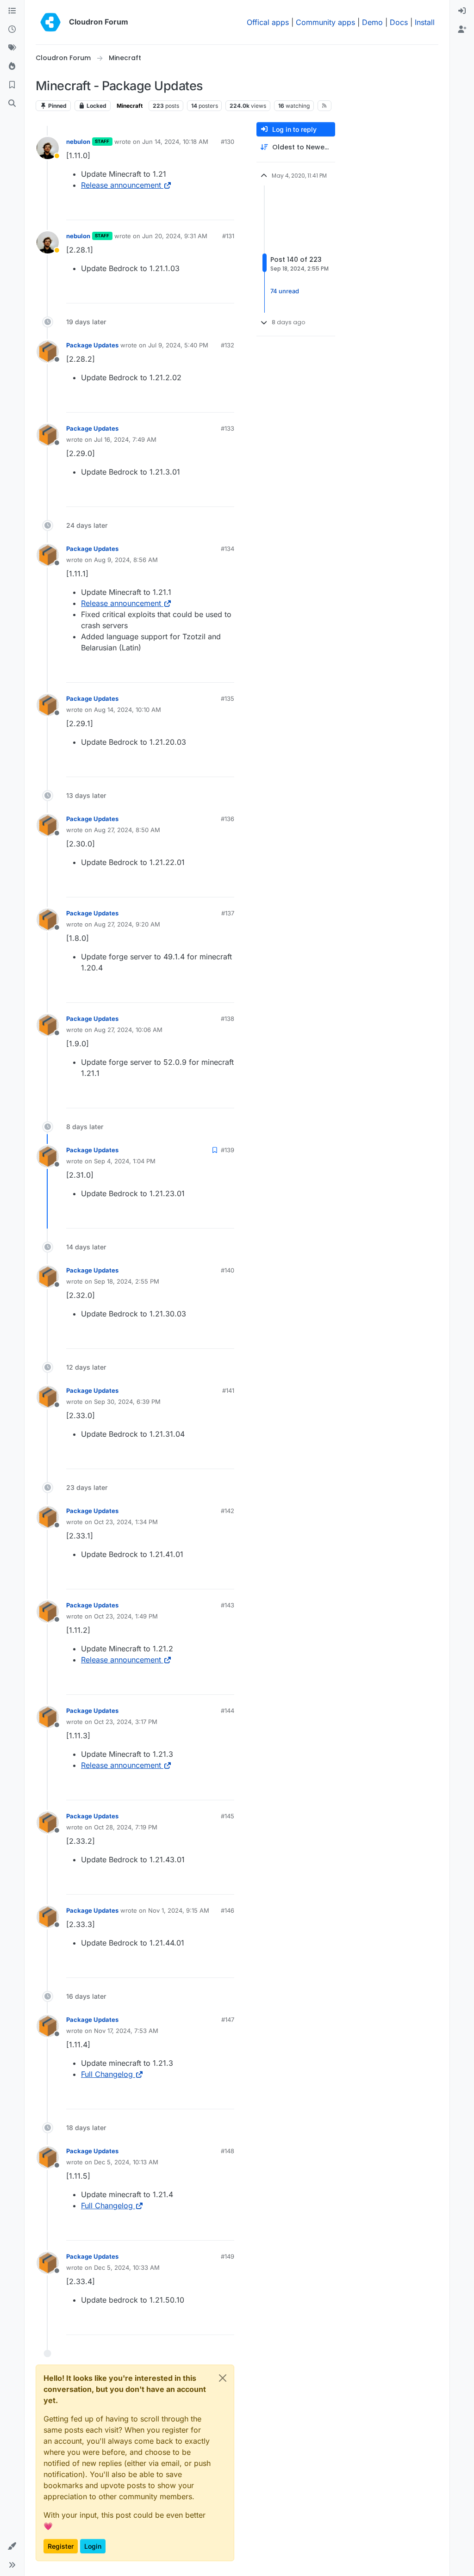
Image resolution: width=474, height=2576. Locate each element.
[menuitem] (462, 11)
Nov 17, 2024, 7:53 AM (126, 2031)
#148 (228, 2151)
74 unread (285, 291)
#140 (228, 1270)
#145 (228, 1816)
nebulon (78, 142)
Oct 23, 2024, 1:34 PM (126, 1522)
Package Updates (92, 345)
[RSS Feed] (325, 105)
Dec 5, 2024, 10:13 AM (126, 2162)
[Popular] (12, 67)
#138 (228, 1019)
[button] (12, 2546)
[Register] (462, 30)
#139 (228, 1150)
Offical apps (268, 22)
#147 (228, 2020)
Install (425, 22)
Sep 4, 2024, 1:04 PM (125, 1161)
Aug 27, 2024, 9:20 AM (127, 924)
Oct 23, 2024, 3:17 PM (126, 1722)
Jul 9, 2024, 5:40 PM (178, 345)
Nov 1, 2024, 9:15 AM (179, 1910)
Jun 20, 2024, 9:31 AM (175, 236)
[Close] (223, 2378)
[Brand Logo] (50, 22)
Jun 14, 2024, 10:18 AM (175, 142)
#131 (228, 236)
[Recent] (12, 30)
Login (93, 2546)
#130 (228, 142)
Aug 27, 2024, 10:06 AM (128, 1030)
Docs (399, 22)
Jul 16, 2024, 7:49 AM (125, 439)
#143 (228, 1605)
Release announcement (121, 185)
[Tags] (12, 48)
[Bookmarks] (12, 85)
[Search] (12, 104)
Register (61, 2546)
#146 (228, 1910)
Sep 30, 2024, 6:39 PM (127, 1402)
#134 (228, 549)
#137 (228, 913)
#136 (228, 819)
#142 (228, 1511)
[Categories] (12, 11)
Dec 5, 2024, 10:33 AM (127, 2267)
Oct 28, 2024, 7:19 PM (126, 1827)
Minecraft (130, 106)
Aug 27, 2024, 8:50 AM (127, 830)
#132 (228, 345)
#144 (228, 1711)
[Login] (462, 11)
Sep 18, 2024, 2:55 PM (127, 1281)
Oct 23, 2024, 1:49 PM (126, 1616)
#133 (228, 428)
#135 (228, 698)
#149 (228, 2256)
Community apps (325, 22)
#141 (228, 1390)
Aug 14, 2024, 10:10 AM (128, 710)
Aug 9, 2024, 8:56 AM (126, 560)
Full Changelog (107, 2074)
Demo (372, 22)
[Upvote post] (212, 209)
